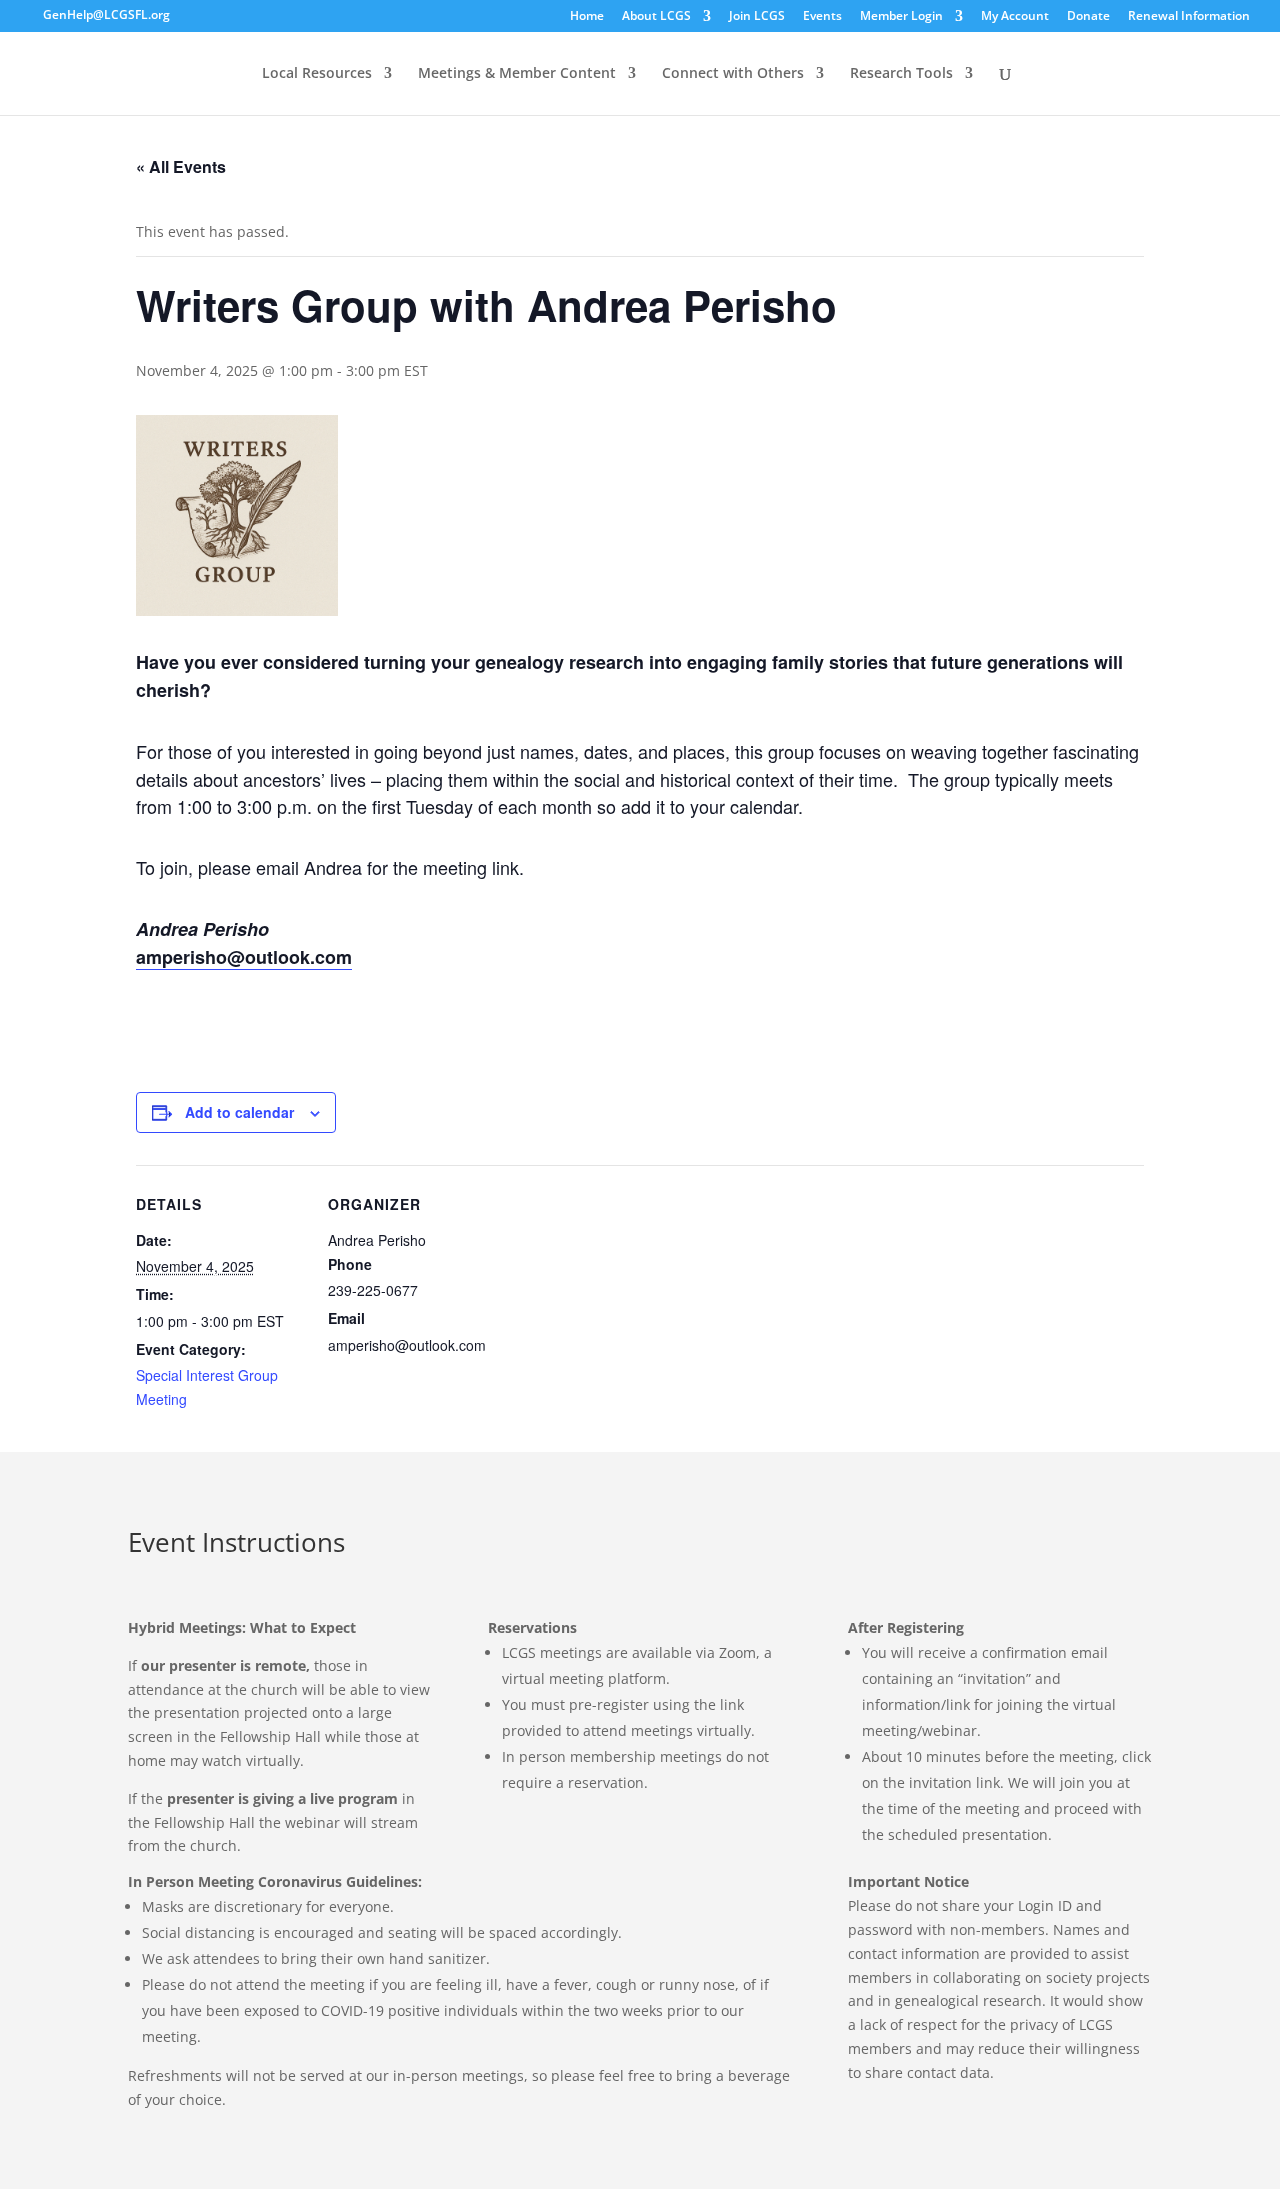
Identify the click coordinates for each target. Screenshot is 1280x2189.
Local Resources (317, 73)
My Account (1015, 16)
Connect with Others (733, 73)
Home (587, 16)
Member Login (901, 16)
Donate (1088, 16)
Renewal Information (1189, 16)
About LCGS (656, 16)
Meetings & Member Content (517, 73)
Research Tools (901, 73)
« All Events (181, 166)
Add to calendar (239, 1112)
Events (822, 16)
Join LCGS (757, 16)
